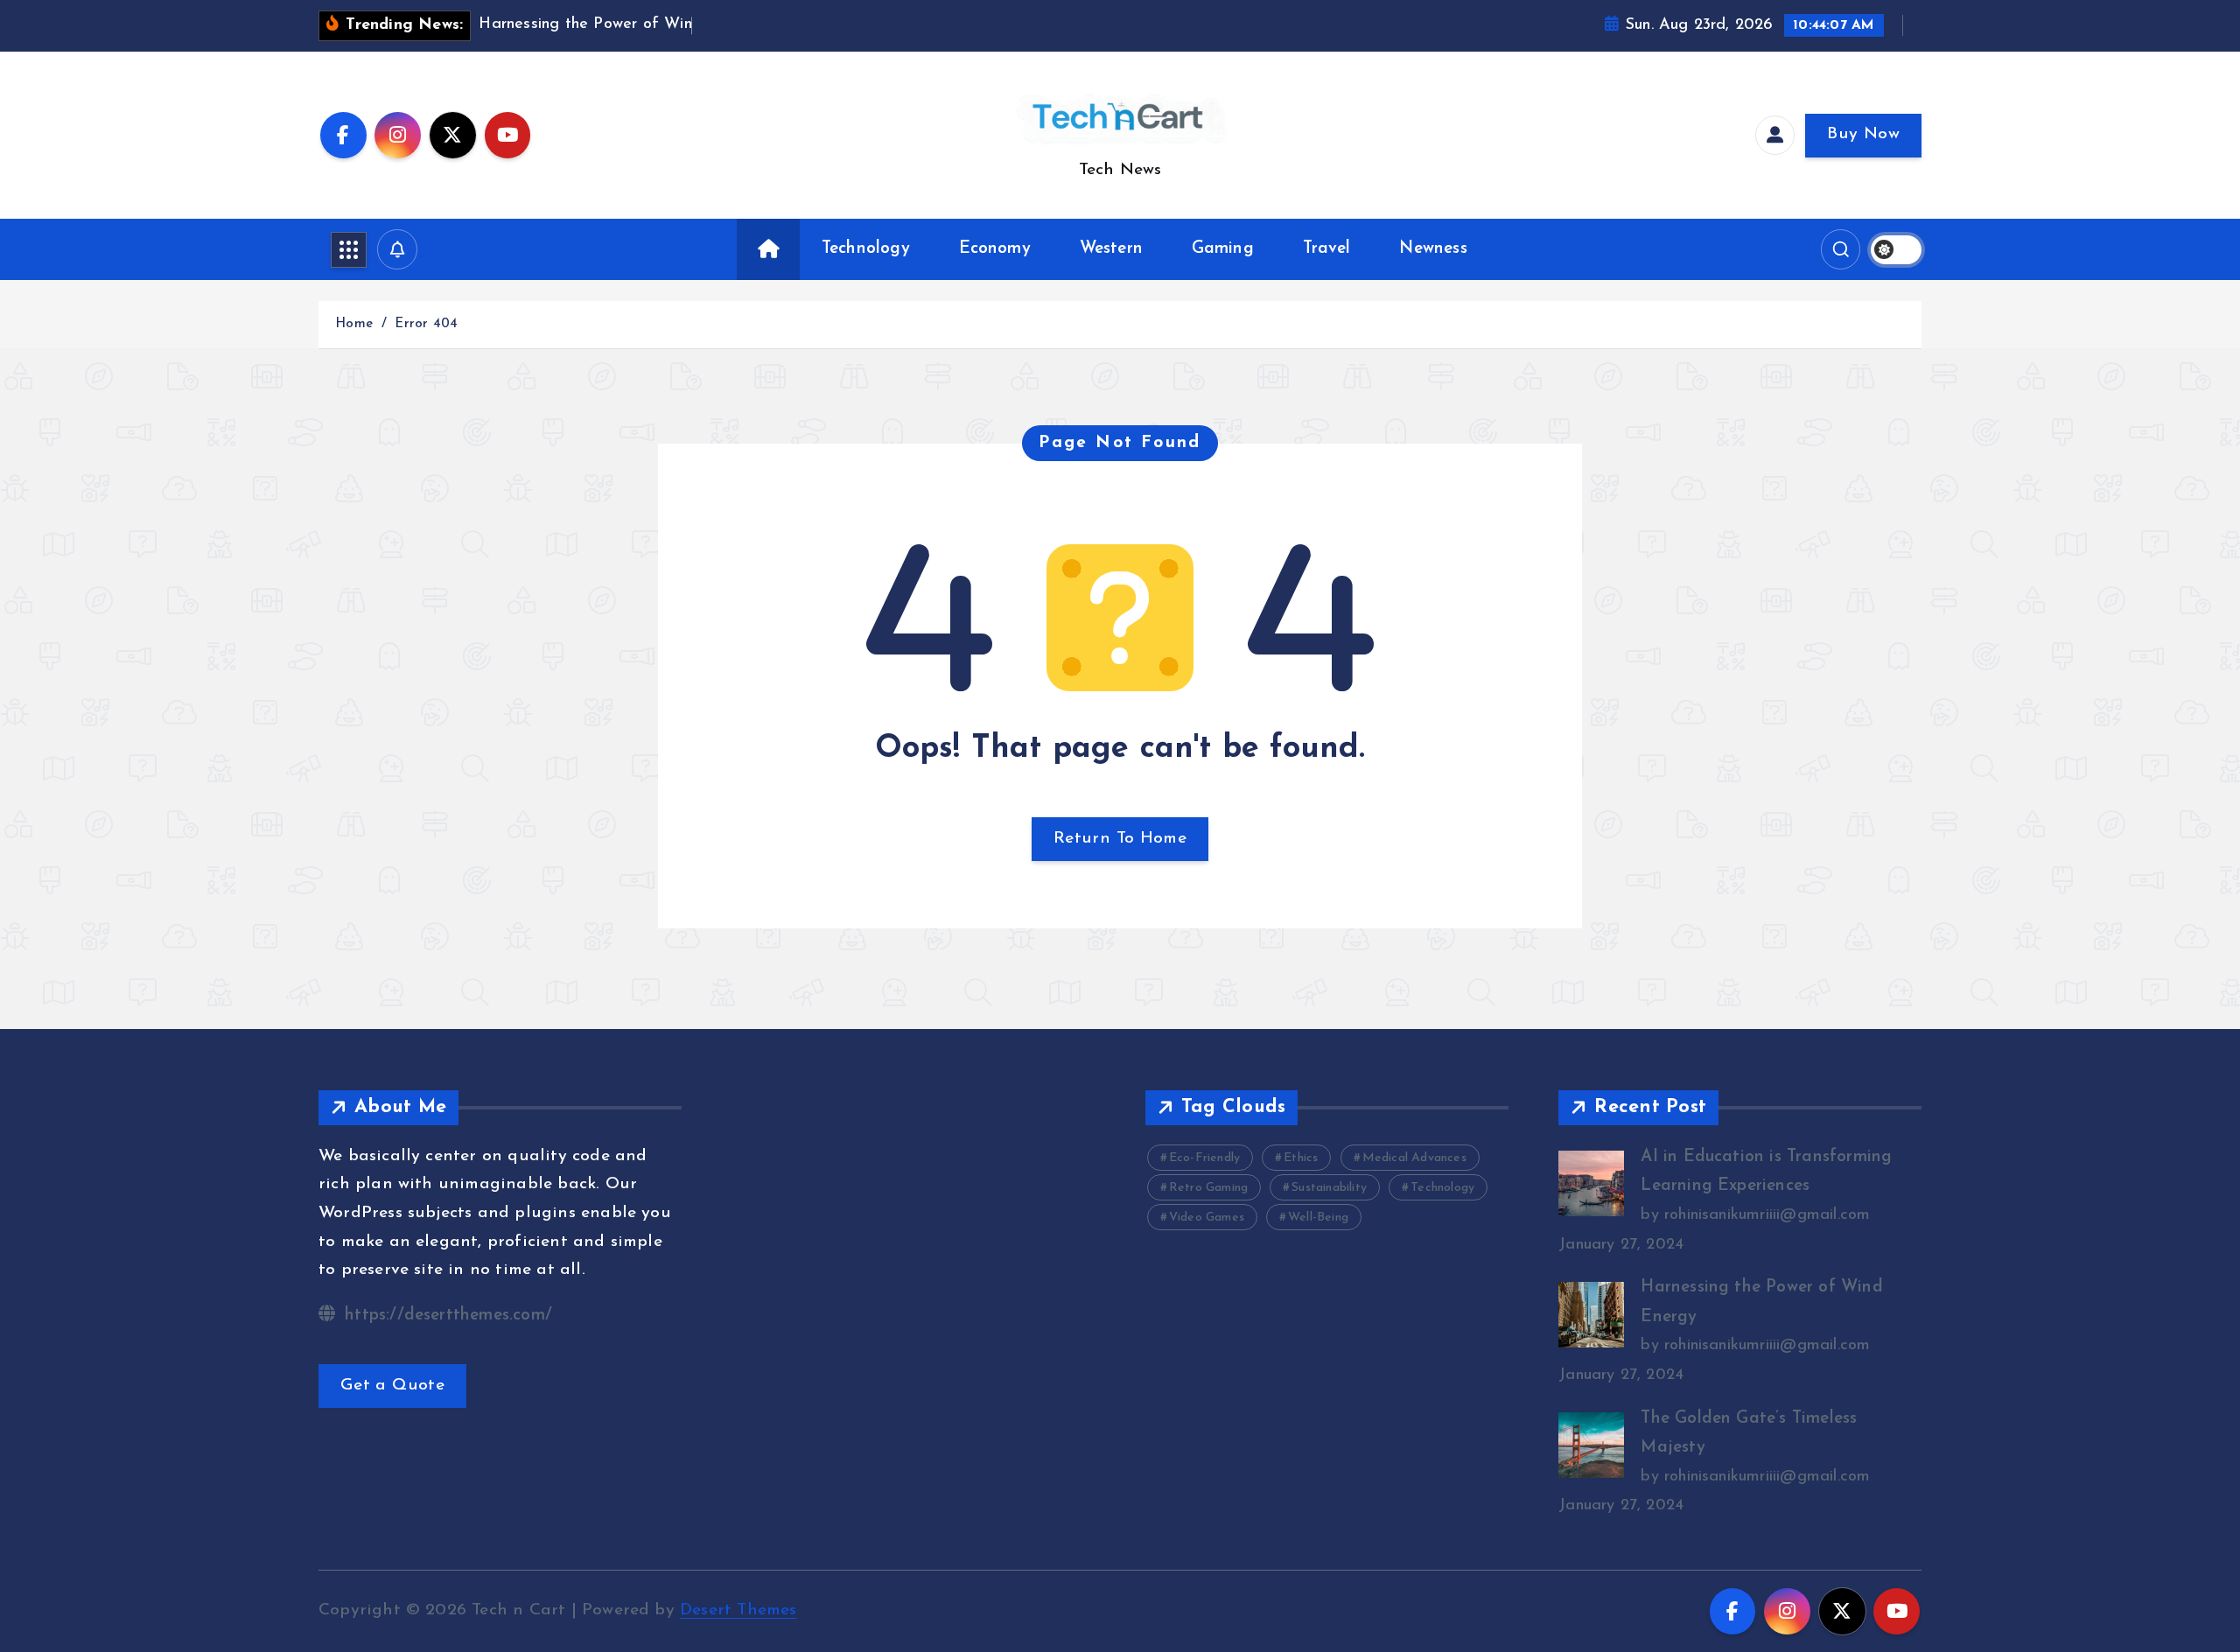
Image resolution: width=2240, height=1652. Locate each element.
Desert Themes (738, 1610)
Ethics (1301, 1158)
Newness (1433, 249)
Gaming (1223, 249)
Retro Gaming (1208, 1188)
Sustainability (1329, 1188)
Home (354, 324)
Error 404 (426, 324)
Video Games (1207, 1218)
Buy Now (1863, 134)
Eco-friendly (1204, 1158)
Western (1111, 249)
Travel (1327, 249)
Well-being (1318, 1218)
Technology (866, 249)
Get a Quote (392, 1386)
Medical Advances (1414, 1158)
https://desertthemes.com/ (446, 1316)
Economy (995, 249)
